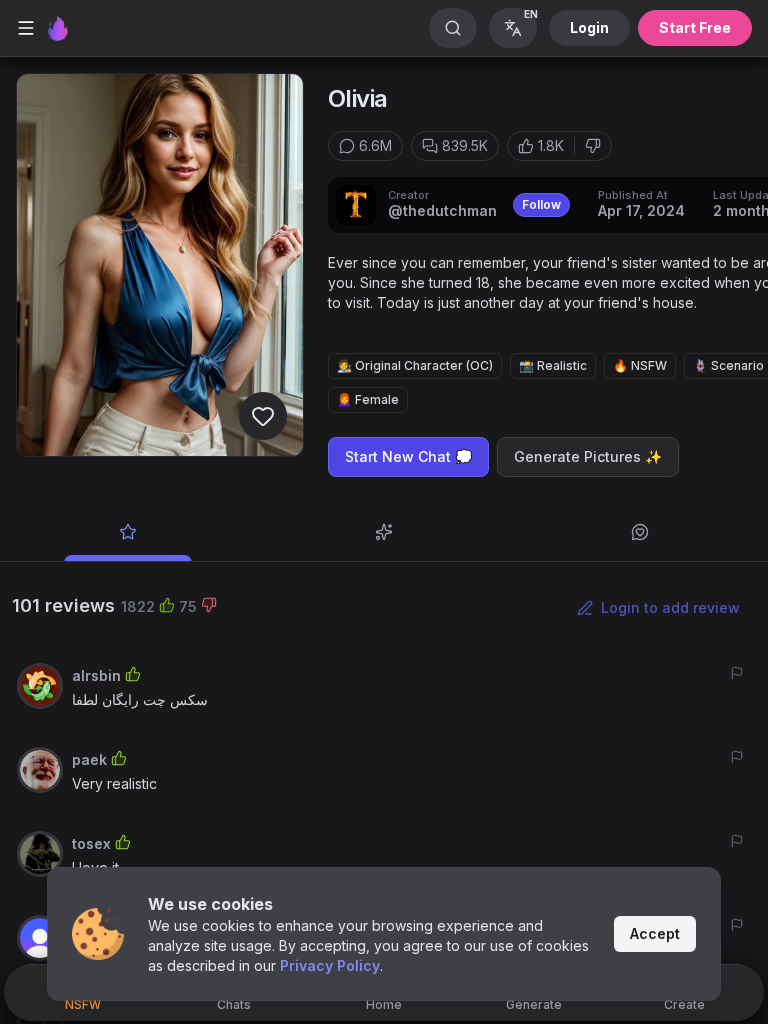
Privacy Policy (330, 965)
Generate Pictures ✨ (588, 456)
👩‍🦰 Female (368, 399)
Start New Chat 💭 (408, 456)
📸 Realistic (553, 365)
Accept (655, 933)
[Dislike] (593, 146)
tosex (91, 843)
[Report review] (737, 673)
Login (589, 27)
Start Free (695, 27)
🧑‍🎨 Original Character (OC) (415, 365)
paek (89, 759)
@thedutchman (442, 210)
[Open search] (453, 28)
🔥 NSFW (640, 365)
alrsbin (96, 675)
